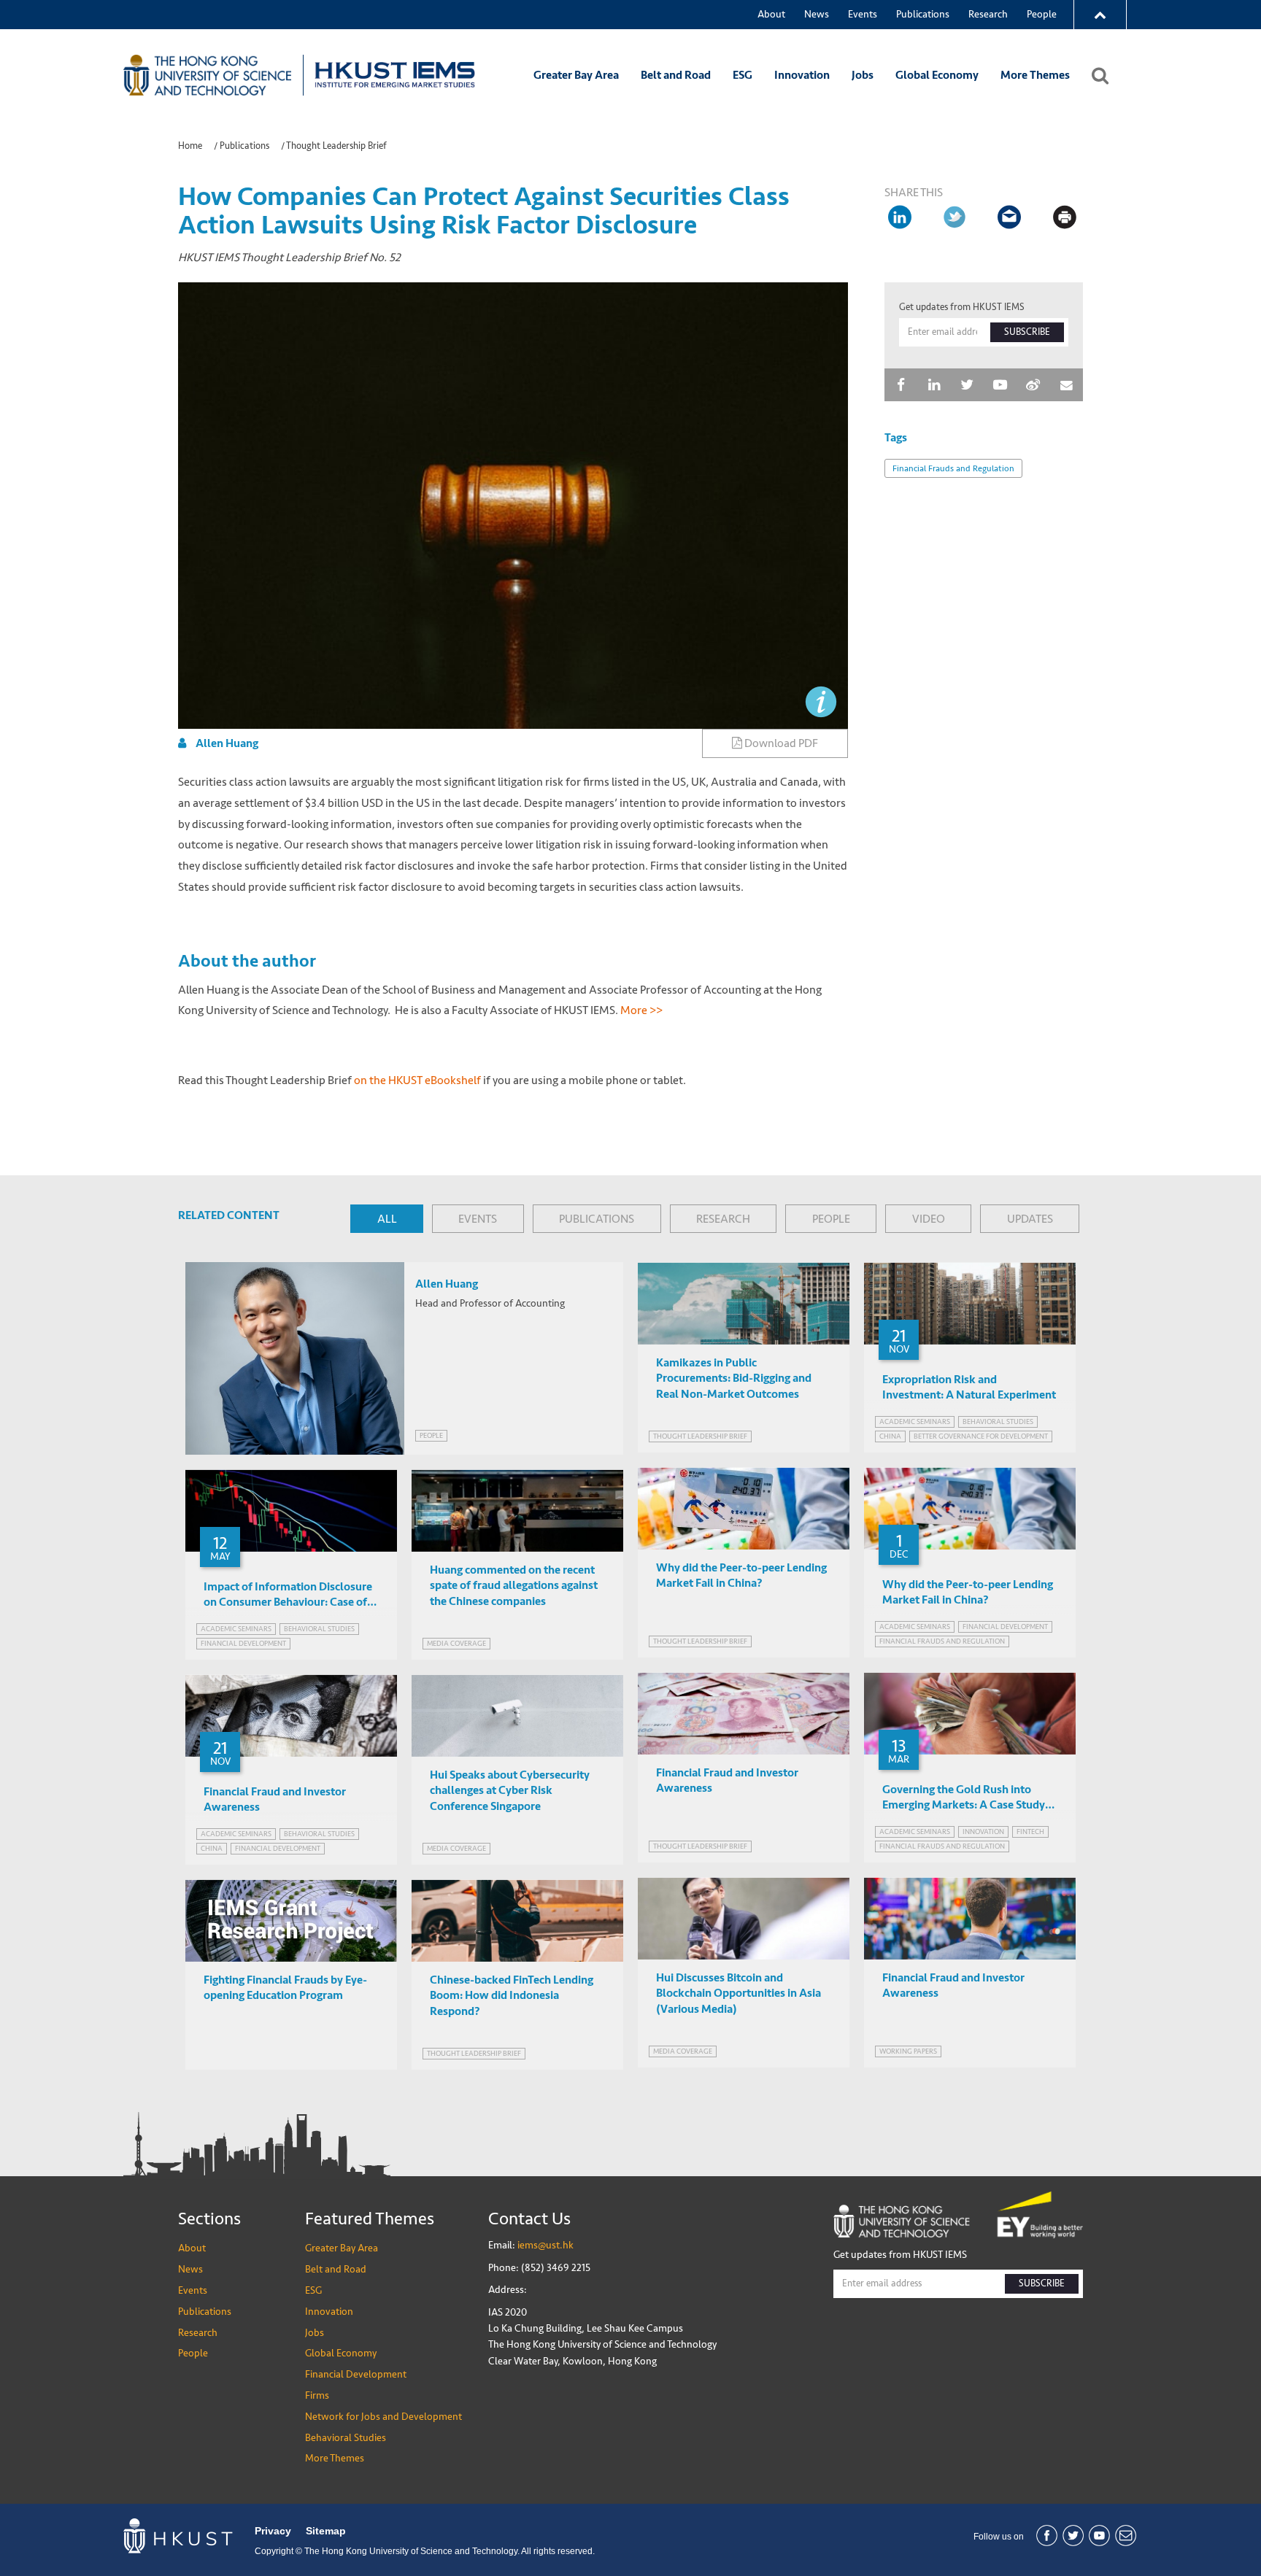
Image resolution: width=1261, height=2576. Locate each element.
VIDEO (929, 1219)
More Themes (1035, 75)
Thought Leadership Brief (336, 146)
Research (988, 14)
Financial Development (356, 2374)
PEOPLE (831, 1219)
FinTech (1030, 1832)
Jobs (863, 75)
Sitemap (326, 2531)
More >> (643, 1010)
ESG (743, 75)
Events (863, 14)
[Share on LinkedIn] (901, 217)
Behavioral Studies (346, 2438)
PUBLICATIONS (597, 1219)
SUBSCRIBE (1027, 332)
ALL (387, 1219)
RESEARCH (723, 1219)
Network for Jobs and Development (383, 2417)
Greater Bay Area (576, 75)
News (817, 14)
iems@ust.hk (545, 2245)
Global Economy (937, 75)
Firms (317, 2395)
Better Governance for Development (981, 1436)
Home (190, 146)
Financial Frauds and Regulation (953, 468)
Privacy (273, 2531)
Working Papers (908, 2051)
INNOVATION (983, 1832)
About (771, 14)
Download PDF (780, 743)
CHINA (890, 1436)
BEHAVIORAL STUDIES (998, 1422)
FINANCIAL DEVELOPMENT (1005, 1627)
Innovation (802, 75)
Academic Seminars (915, 1422)
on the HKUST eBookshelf (417, 1080)
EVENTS (478, 1219)
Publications (923, 14)
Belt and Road (676, 75)
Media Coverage (456, 1643)
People (1042, 14)
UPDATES (1030, 1219)
